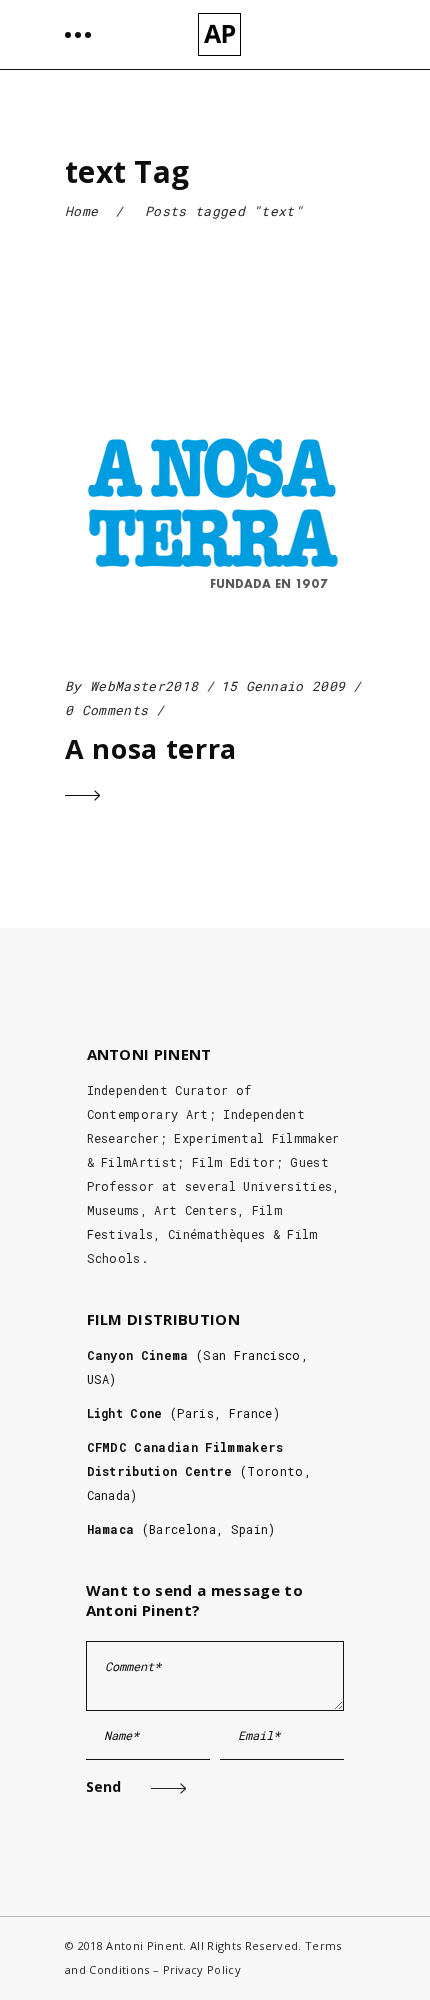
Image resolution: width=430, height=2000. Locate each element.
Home (81, 211)
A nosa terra (151, 748)
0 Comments (106, 710)
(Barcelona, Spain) (181, 1529)
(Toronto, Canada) (199, 1471)
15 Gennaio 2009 (283, 686)
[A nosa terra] (212, 507)
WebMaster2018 (144, 686)
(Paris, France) (183, 1413)
